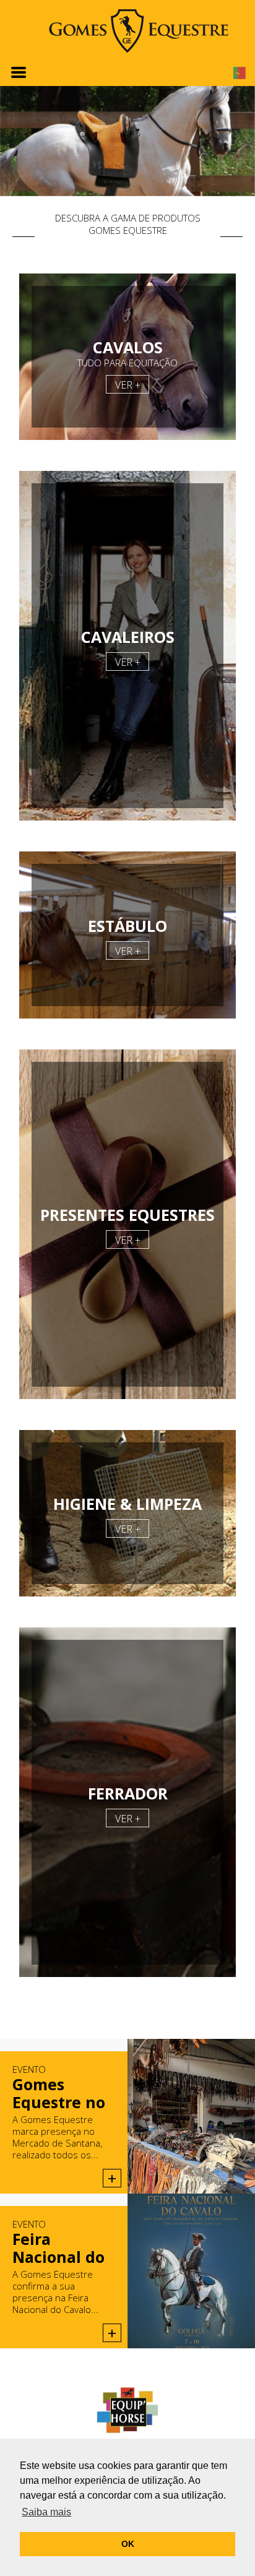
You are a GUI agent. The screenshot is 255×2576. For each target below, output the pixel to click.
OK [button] (128, 2544)
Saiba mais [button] (46, 2512)
